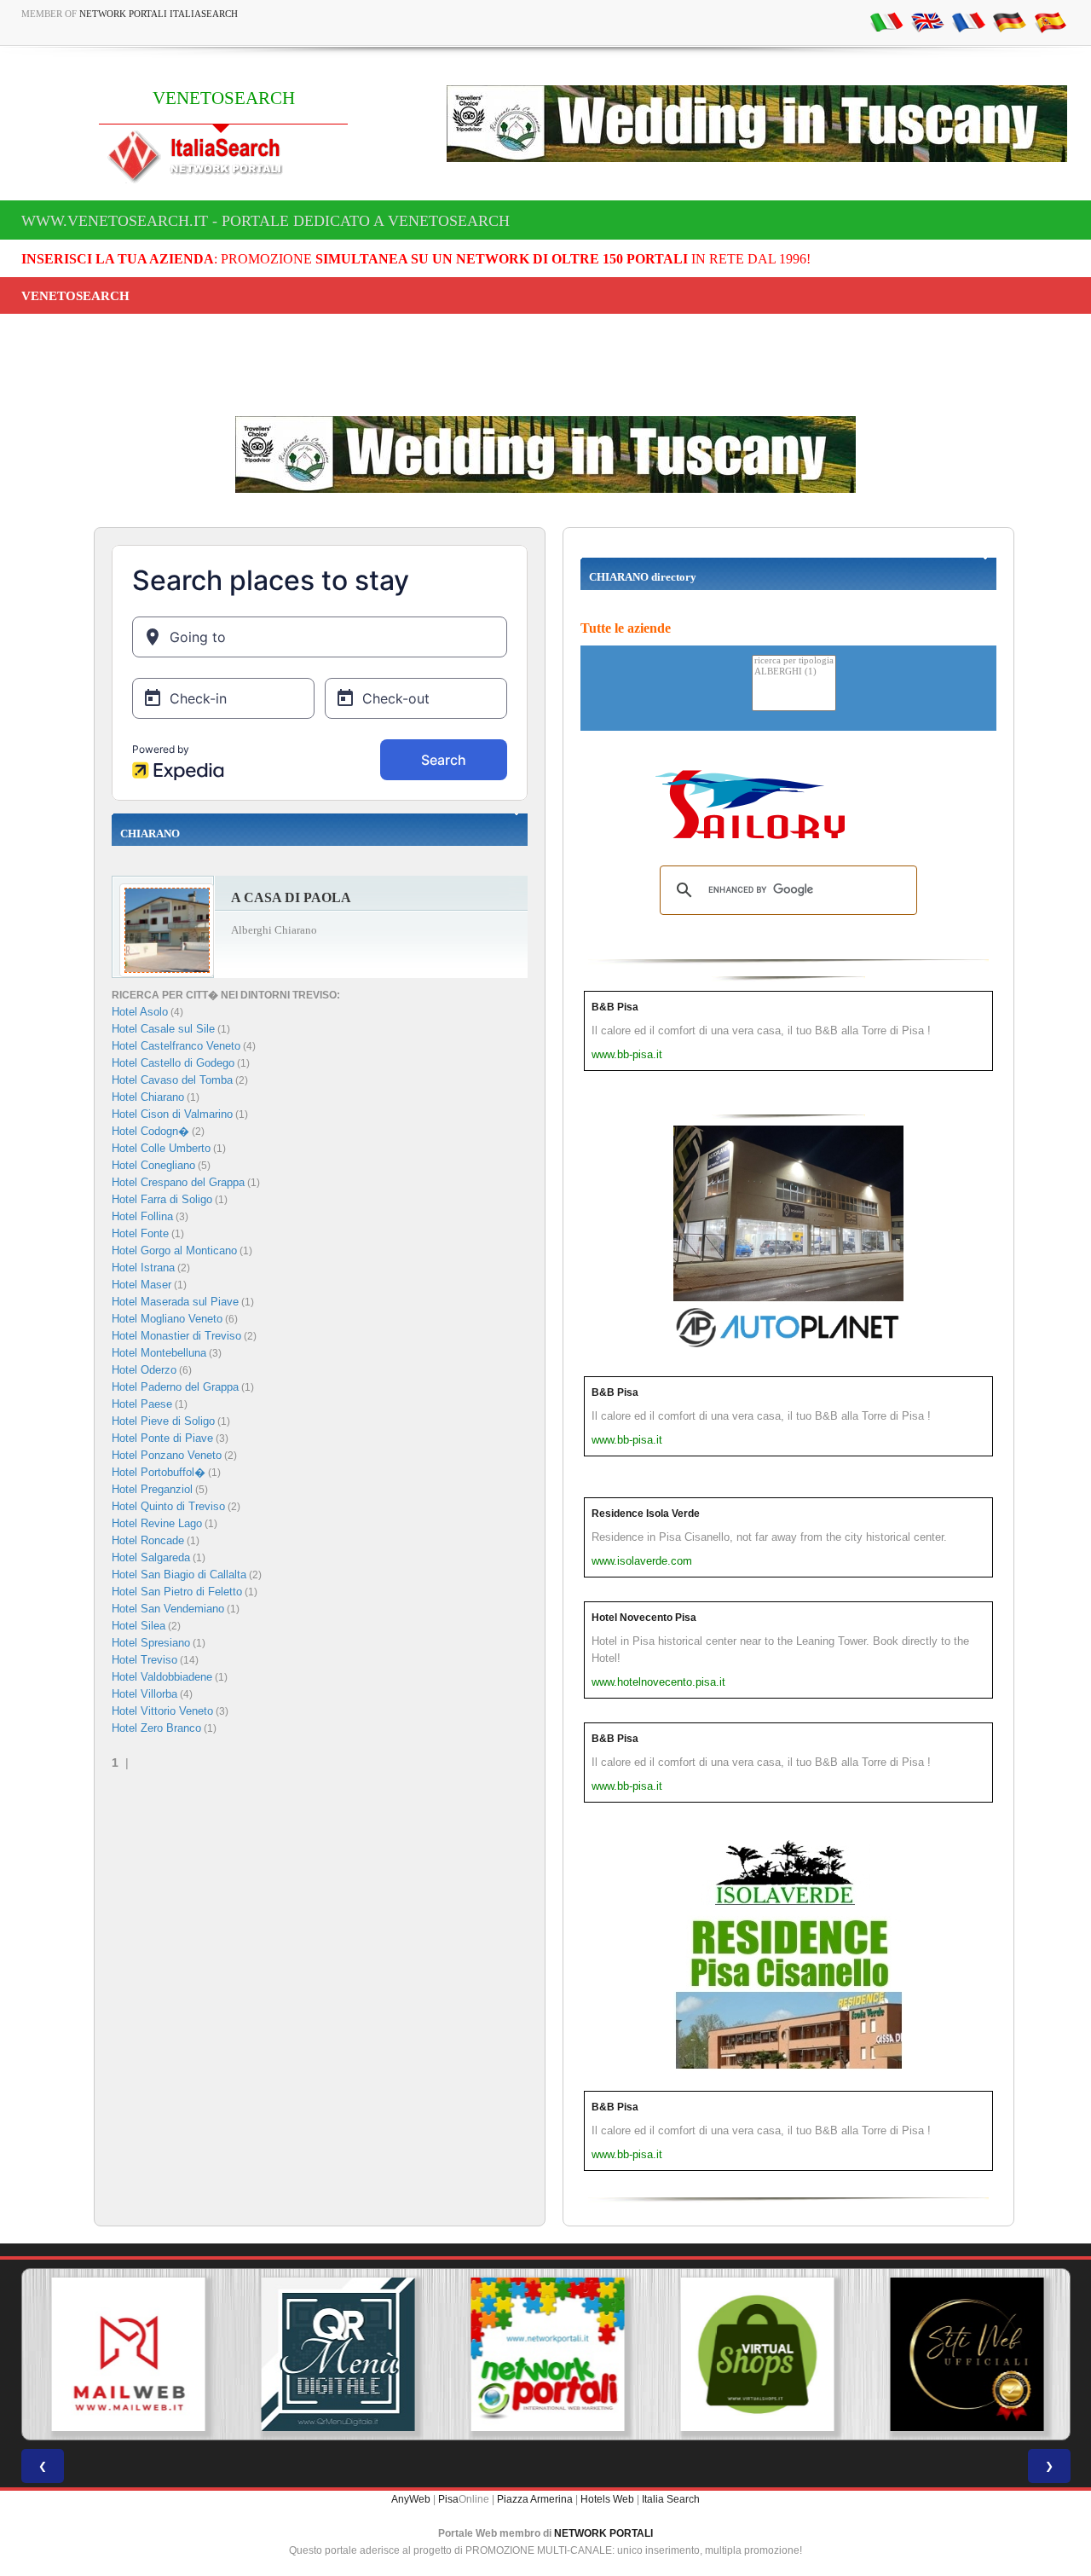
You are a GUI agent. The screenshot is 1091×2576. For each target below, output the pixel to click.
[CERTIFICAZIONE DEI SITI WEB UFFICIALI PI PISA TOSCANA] (965, 2354)
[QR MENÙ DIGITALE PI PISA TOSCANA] (336, 2354)
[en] (927, 21)
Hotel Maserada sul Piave (175, 1302)
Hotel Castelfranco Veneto (176, 1046)
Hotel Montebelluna (159, 1353)
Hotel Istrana (143, 1268)
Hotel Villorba (144, 1694)
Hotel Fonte (140, 1233)
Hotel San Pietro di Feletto (177, 1592)
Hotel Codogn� (150, 1131)
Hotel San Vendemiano (168, 1609)
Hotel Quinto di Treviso (168, 1506)
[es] (1050, 21)
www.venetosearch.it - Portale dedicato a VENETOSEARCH (266, 221)
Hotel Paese (142, 1404)
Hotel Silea (139, 1626)
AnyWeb (411, 2499)
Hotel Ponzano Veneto (167, 1455)
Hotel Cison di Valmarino (172, 1114)
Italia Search (671, 2499)
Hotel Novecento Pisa (644, 1618)
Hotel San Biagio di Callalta (179, 1575)
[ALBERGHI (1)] (794, 672)
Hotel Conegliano (153, 1165)
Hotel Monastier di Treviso (176, 1336)
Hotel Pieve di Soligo (163, 1421)
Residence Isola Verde (646, 1514)
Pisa (448, 2499)
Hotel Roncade (148, 1540)
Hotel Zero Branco (156, 1728)
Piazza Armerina (535, 2499)
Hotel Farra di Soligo (162, 1199)
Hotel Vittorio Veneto (162, 1711)
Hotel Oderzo (144, 1370)
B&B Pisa (615, 1007)
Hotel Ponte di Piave (162, 1438)
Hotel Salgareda (151, 1557)
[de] (1009, 21)
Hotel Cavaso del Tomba (172, 1080)
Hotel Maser (141, 1285)
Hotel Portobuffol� (159, 1472)
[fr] (968, 21)
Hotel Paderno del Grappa (175, 1387)
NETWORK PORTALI (603, 2533)
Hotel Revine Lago (157, 1523)
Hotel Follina (142, 1216)
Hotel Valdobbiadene (162, 1677)
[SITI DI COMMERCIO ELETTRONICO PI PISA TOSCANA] (755, 2354)
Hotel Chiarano (148, 1097)
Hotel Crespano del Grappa (178, 1182)
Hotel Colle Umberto (161, 1148)
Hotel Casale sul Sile (163, 1029)
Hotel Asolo (140, 1012)
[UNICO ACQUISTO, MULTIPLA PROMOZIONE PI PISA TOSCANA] (545, 2354)
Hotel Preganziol (152, 1489)
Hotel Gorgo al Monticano (174, 1250)
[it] (886, 21)
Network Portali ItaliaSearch (159, 14)
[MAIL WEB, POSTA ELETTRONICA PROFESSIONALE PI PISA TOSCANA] (126, 2354)
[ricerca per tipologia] (794, 661)
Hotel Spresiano (151, 1643)
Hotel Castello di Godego (173, 1063)
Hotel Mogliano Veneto (167, 1319)
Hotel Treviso (144, 1660)
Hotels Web (607, 2499)
